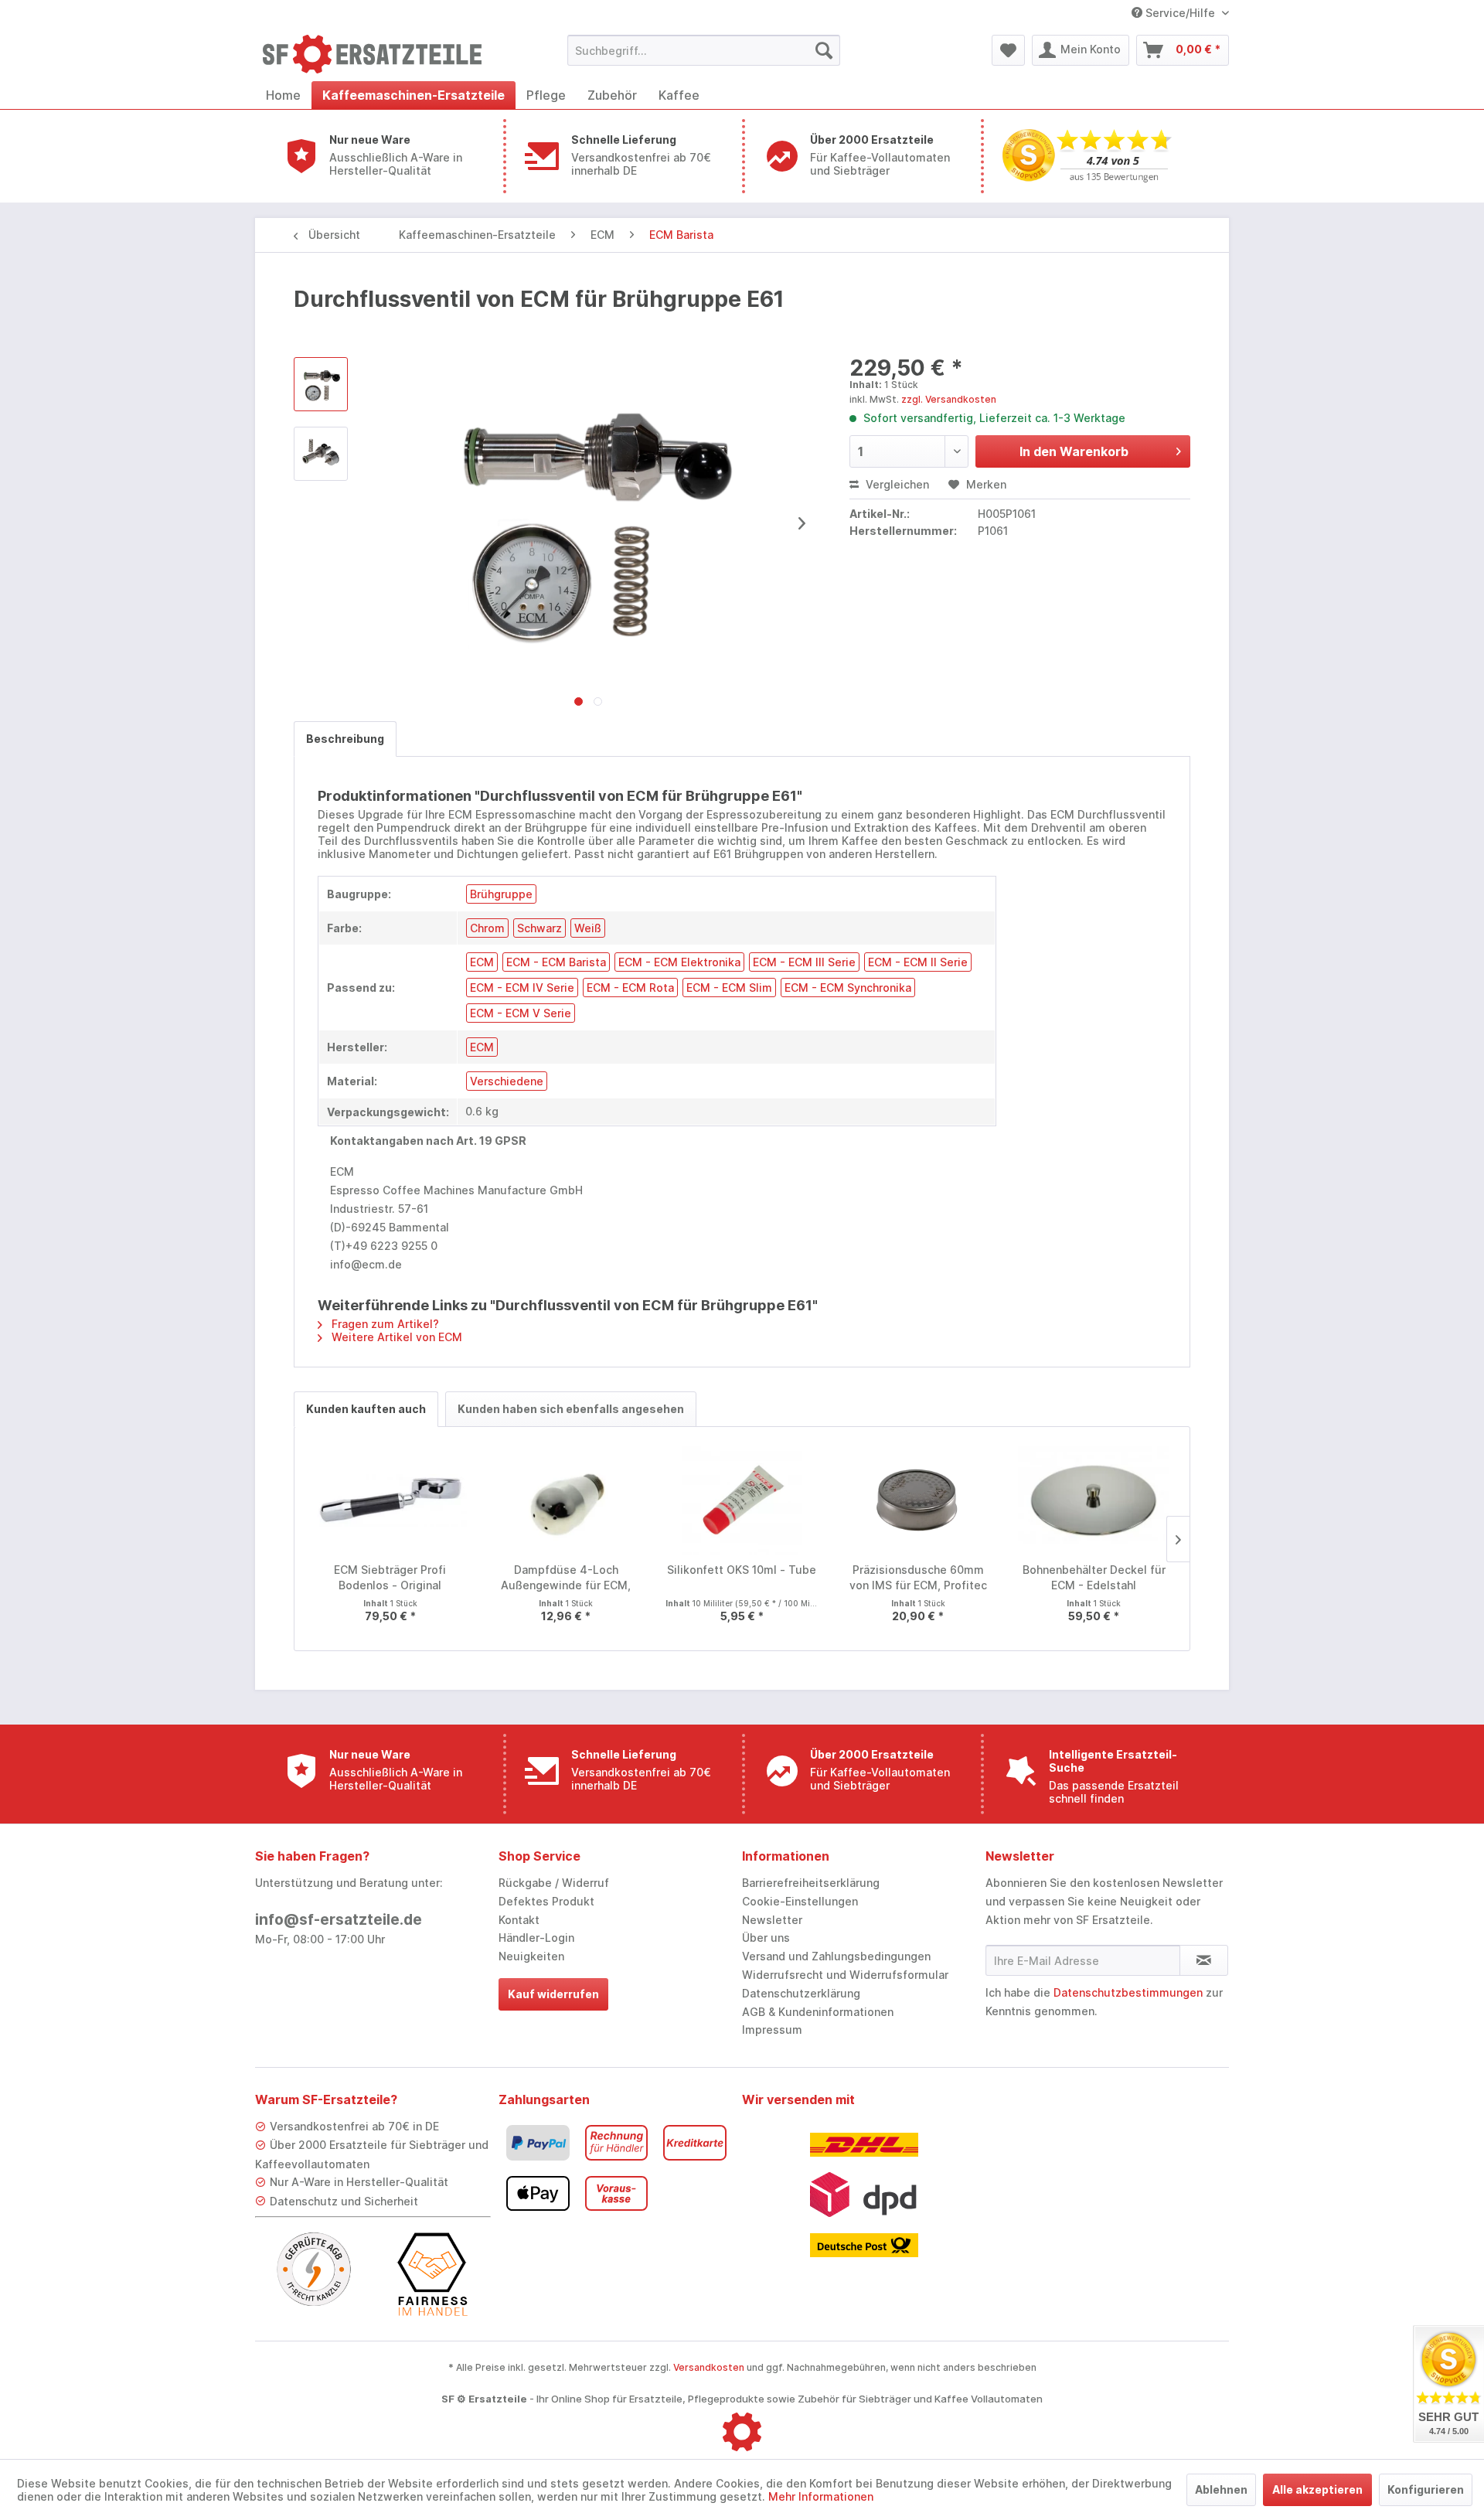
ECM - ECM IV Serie (522, 988)
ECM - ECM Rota (630, 988)
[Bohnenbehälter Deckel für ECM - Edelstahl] (1094, 1500)
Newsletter (772, 1920)
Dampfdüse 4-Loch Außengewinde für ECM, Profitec (566, 1578)
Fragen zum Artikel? (384, 1324)
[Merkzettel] (1008, 50)
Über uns (766, 1938)
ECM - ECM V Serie (521, 1013)
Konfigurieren (1426, 2489)
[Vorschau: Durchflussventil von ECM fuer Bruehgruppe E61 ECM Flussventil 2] (321, 454)
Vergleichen (896, 484)
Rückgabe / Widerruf (554, 1883)
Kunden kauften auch (366, 1409)
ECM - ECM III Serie (804, 962)
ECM (482, 962)
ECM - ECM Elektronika (679, 962)
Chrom (487, 928)
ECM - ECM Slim (729, 988)
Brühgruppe (501, 894)
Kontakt (519, 1920)
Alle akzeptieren (1317, 2489)
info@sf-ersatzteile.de (339, 1920)
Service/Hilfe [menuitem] (1180, 13)
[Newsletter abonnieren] (1204, 1960)
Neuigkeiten (531, 1956)
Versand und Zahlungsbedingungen (836, 1956)
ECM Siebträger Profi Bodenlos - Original (390, 1577)
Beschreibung (345, 739)
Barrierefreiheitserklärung (811, 1883)
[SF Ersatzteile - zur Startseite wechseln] (380, 54)
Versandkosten (709, 2367)
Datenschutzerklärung (801, 1993)
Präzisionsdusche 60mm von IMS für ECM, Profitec (918, 1577)
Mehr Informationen (821, 2496)
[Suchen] (824, 50)
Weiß (588, 928)
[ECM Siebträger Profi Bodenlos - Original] (390, 1500)
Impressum (772, 2030)
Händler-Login (536, 1938)
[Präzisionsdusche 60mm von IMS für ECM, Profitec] (918, 1500)
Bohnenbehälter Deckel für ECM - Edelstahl (1094, 1577)
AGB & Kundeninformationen (818, 2012)
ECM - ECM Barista (556, 962)
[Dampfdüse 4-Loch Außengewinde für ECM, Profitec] (567, 1500)
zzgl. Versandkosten (949, 399)
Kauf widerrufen (553, 1994)
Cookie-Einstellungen (800, 1901)
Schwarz (539, 928)
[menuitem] (704, 50)
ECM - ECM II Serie (918, 962)
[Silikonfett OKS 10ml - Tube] (742, 1500)
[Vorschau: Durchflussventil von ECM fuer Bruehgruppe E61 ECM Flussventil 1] (321, 384)
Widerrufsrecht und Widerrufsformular (845, 1975)
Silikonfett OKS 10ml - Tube (742, 1570)
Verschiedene (507, 1081)
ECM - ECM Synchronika (848, 988)
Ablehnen (1221, 2489)
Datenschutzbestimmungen (1128, 1992)
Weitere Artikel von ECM (395, 1337)
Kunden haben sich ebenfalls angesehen (571, 1409)
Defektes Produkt (546, 1901)
